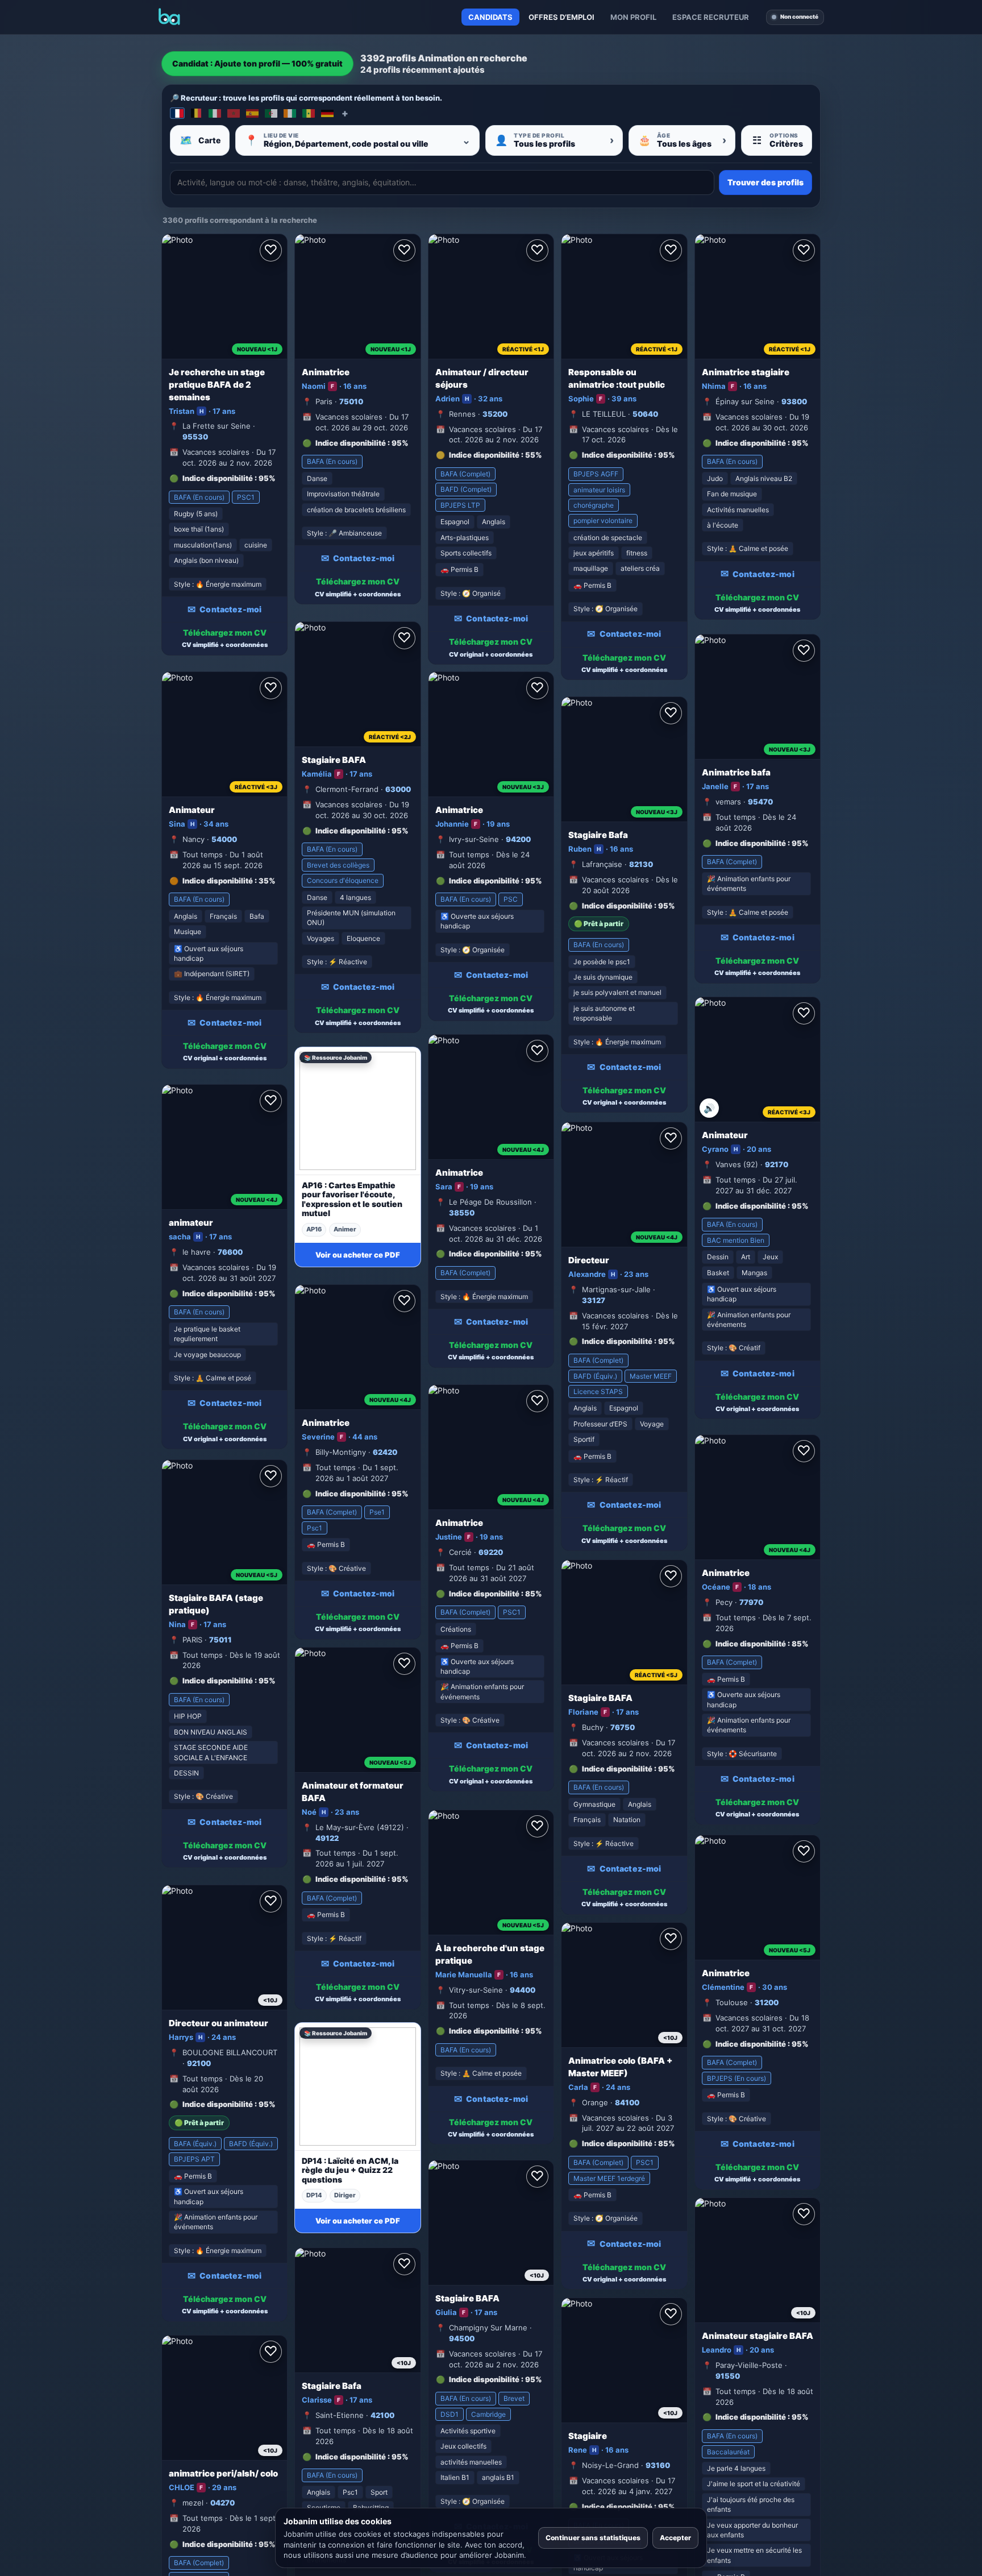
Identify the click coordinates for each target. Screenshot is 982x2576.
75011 (220, 1640)
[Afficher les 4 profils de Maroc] (234, 113)
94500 (462, 2338)
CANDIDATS (490, 17)
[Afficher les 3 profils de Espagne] (252, 113)
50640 (645, 414)
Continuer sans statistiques (593, 2538)
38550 (462, 1213)
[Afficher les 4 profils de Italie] (215, 113)
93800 (794, 401)
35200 (495, 414)
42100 (382, 2415)
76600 (230, 1252)
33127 (594, 1300)
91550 (728, 2376)
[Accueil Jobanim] (169, 17)
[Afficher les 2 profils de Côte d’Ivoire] (290, 113)
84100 (627, 2102)
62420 (385, 1452)
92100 (199, 2063)
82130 (641, 864)
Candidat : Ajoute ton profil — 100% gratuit (257, 63)
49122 (327, 1838)
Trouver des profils (765, 182)
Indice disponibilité (218, 478)
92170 (777, 1164)
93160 (658, 2465)
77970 (751, 1602)
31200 (767, 2002)
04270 (222, 2503)
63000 (398, 789)
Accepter (675, 2538)
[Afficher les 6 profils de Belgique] (196, 113)
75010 (351, 401)
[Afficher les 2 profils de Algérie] (271, 113)
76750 (623, 1727)
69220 (491, 1552)
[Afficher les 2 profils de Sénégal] (309, 113)
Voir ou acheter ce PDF (358, 1255)
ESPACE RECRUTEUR (711, 17)
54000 (224, 839)
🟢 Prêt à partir (599, 924)
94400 (523, 1990)
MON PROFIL (633, 17)
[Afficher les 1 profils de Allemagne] (327, 113)
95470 (760, 802)
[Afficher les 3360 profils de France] (177, 113)
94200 (518, 839)
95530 (195, 437)
